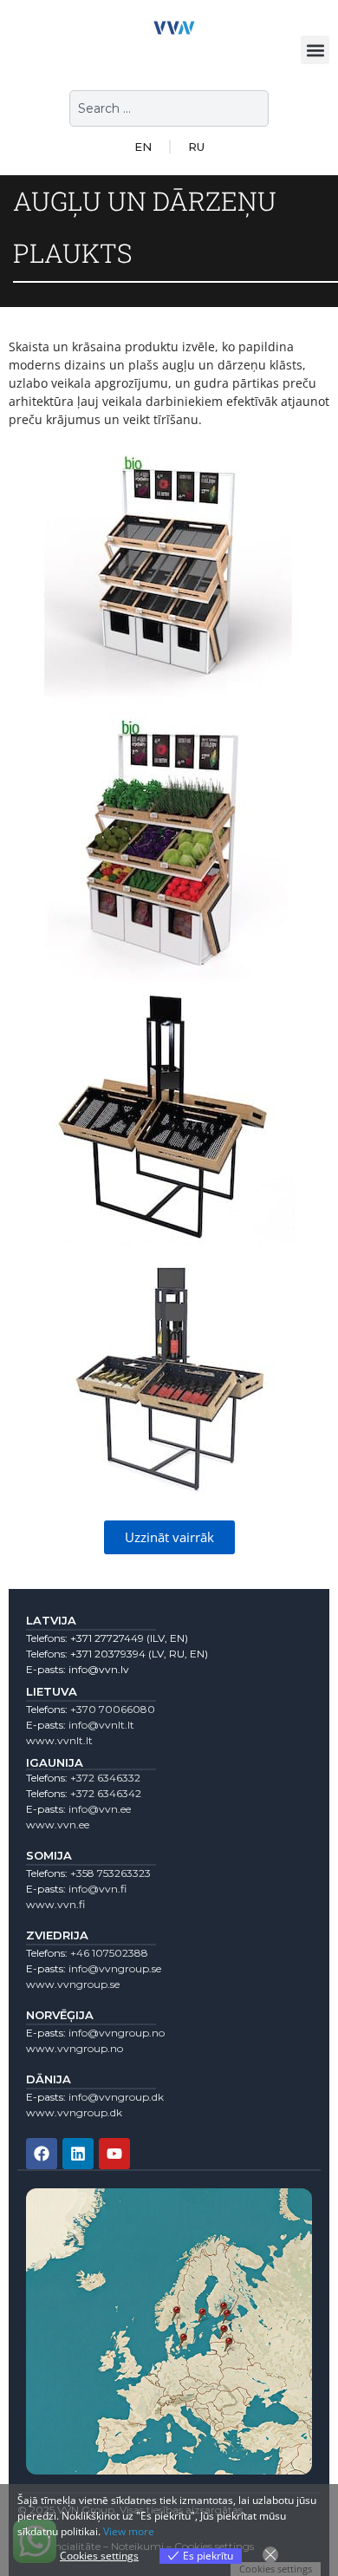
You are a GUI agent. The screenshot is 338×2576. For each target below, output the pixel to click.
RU (196, 147)
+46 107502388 (109, 1953)
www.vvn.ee (58, 1824)
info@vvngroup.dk (116, 2097)
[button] (315, 50)
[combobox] (169, 108)
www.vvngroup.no (75, 2048)
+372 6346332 (105, 1778)
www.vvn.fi (55, 1904)
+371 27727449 (107, 1638)
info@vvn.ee (100, 1809)
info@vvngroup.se (115, 1968)
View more (129, 2531)
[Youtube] (114, 2154)
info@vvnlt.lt (101, 1725)
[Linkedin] (78, 2154)
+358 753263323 (110, 1873)
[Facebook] (42, 2154)
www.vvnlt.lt (59, 1740)
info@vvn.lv (99, 1669)
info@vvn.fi (97, 1889)
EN (143, 147)
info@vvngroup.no (117, 2033)
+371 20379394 (108, 1654)
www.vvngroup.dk (74, 2112)
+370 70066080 (113, 1709)
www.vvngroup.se (73, 1984)
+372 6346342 (106, 1793)
